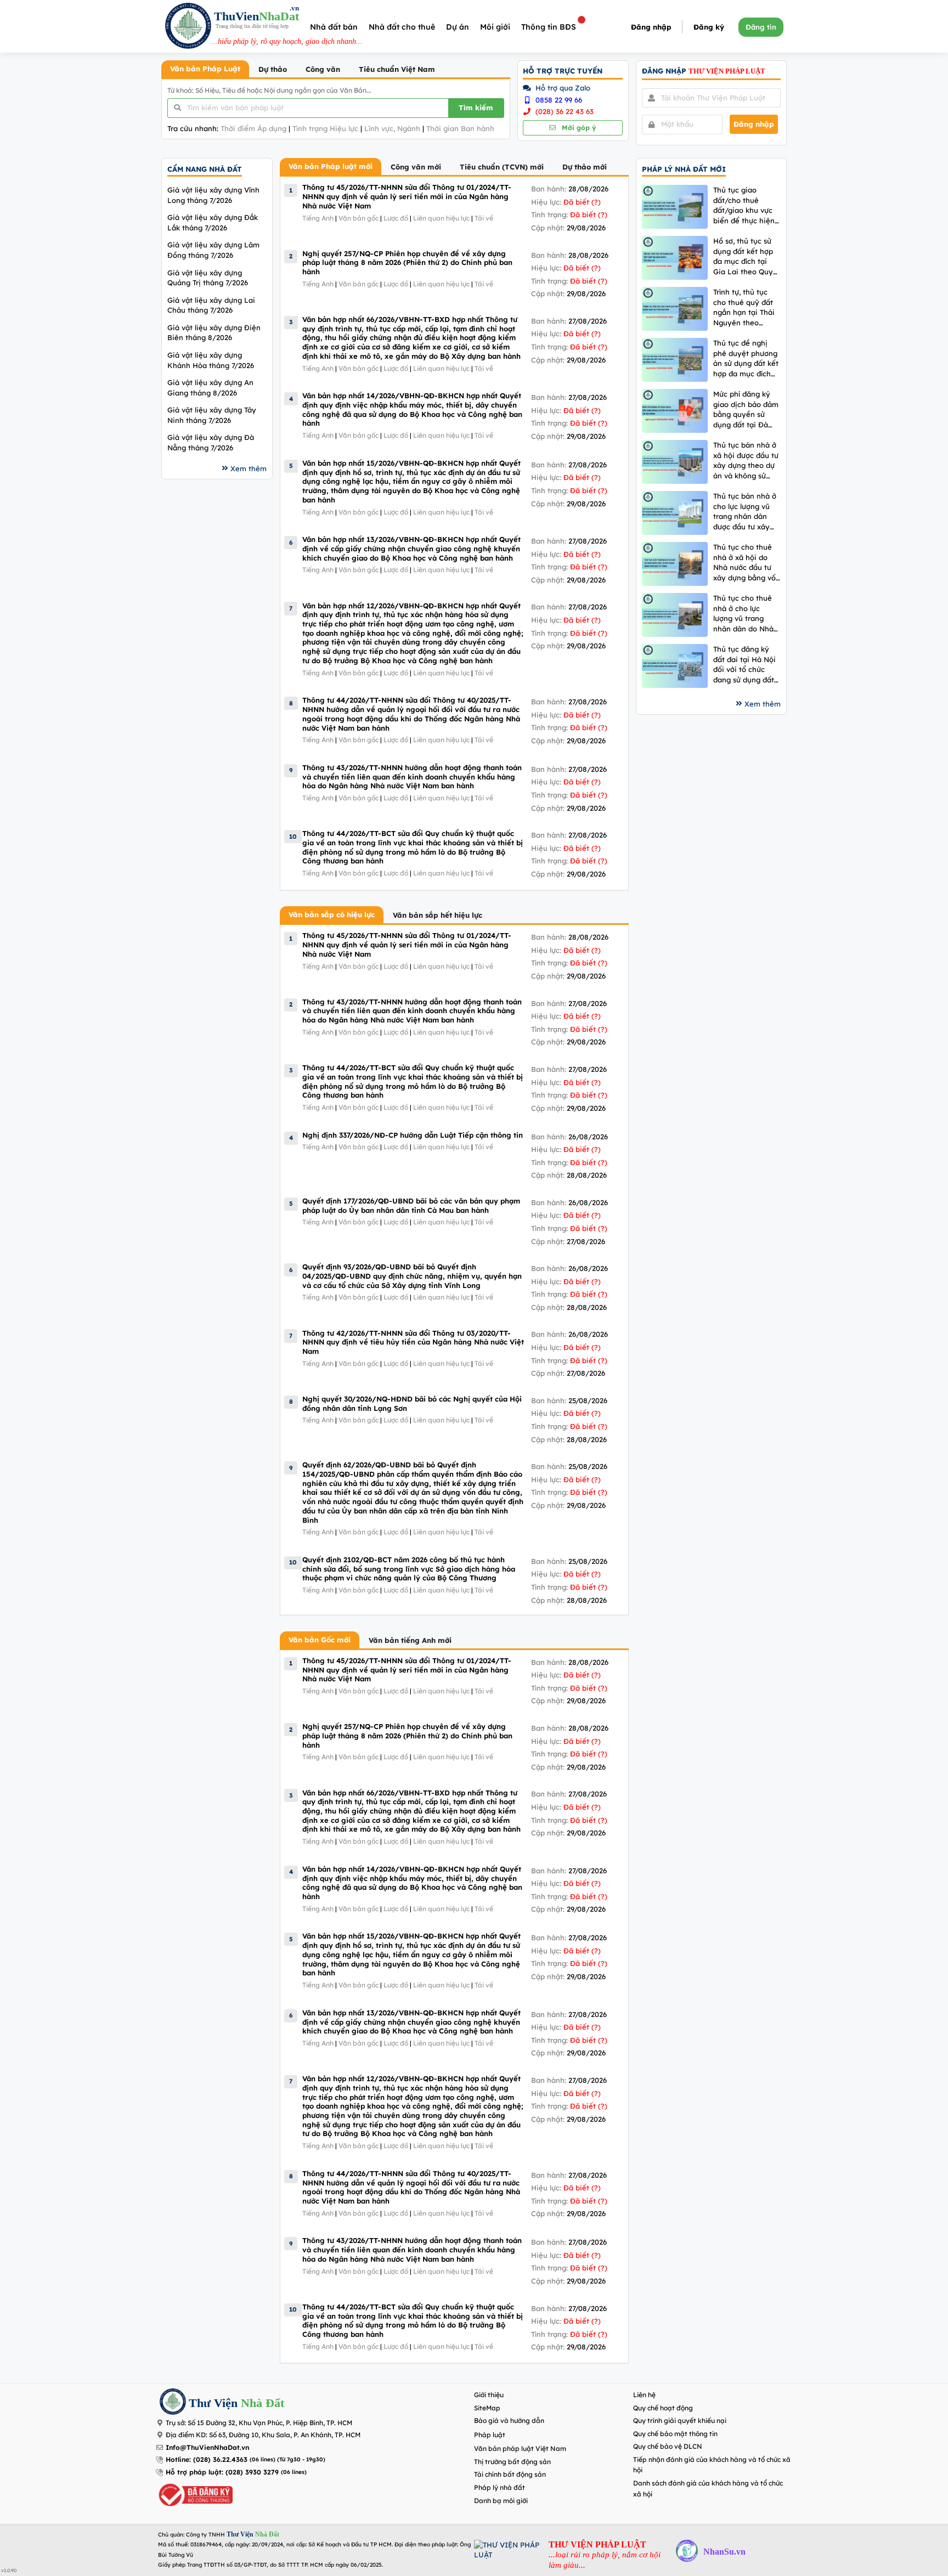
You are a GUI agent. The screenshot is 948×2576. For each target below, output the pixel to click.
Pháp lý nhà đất (500, 2487)
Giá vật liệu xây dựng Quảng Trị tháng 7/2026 (208, 278)
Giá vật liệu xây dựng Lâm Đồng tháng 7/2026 (213, 250)
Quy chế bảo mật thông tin (675, 2434)
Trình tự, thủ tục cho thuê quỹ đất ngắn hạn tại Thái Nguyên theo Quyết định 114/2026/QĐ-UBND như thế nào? (744, 307)
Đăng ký (709, 27)
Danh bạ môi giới (501, 2501)
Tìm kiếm (476, 108)
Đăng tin (761, 27)
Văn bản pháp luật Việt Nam (520, 2448)
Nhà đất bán (334, 27)
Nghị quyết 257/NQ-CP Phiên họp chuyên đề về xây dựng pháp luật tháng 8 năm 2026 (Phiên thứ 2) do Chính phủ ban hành (407, 262)
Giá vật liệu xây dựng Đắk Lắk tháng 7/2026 (213, 222)
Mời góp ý (578, 128)
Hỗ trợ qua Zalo (562, 88)
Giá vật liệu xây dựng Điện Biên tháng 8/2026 (214, 333)
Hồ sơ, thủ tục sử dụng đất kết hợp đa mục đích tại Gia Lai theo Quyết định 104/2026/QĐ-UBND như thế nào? (747, 256)
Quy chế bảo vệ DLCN (668, 2446)
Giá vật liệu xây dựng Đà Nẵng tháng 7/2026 (211, 442)
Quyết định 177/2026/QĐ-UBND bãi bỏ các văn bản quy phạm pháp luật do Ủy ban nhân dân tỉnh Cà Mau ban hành (411, 1205)
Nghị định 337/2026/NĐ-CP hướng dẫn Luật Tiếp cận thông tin (413, 1135)
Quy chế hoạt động (663, 2408)
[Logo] (188, 27)
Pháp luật (490, 2435)
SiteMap (487, 2408)
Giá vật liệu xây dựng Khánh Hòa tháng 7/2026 (211, 360)
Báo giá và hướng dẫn (509, 2420)
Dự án (458, 27)
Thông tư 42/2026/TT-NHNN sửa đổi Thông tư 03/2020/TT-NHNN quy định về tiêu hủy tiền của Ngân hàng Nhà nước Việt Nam (413, 1342)
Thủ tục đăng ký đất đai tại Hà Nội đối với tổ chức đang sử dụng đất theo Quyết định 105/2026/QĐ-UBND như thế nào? (744, 665)
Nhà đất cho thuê (402, 27)
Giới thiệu (489, 2395)
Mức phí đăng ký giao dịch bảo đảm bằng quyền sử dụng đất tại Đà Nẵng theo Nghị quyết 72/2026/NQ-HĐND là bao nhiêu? (747, 409)
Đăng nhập (651, 27)
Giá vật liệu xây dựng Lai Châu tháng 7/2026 (211, 305)
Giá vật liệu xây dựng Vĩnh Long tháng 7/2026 (213, 195)
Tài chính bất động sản (510, 2474)
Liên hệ (644, 2395)
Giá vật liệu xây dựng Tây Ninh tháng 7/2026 (212, 415)
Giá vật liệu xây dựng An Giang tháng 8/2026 (210, 388)
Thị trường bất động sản (512, 2462)
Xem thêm (249, 468)
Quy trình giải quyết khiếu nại (680, 2420)
